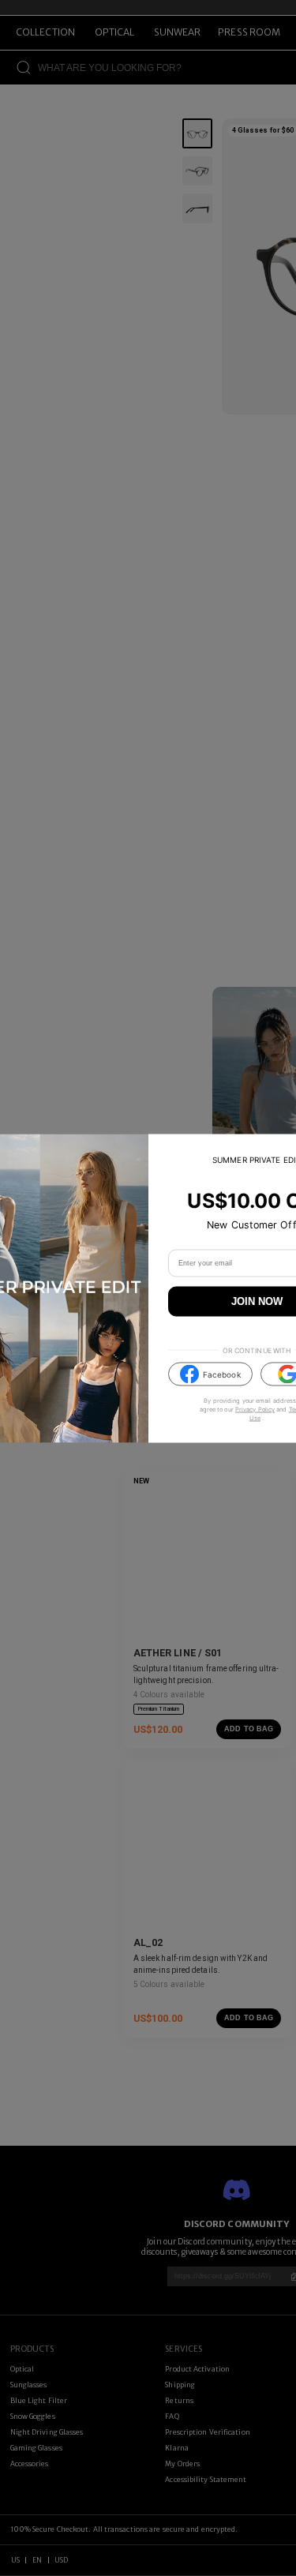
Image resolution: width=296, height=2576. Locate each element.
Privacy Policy (255, 1410)
